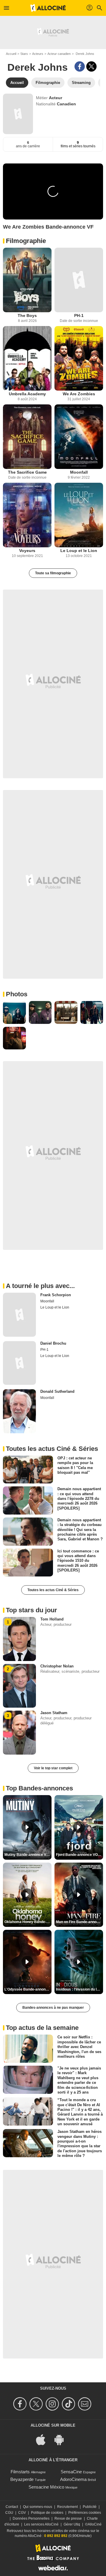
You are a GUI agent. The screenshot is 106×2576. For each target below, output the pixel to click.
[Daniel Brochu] (19, 1363)
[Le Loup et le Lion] (79, 515)
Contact (12, 2507)
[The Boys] (27, 280)
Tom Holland (52, 1619)
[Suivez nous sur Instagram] (53, 2404)
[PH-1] (79, 280)
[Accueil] (48, 8)
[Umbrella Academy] (27, 358)
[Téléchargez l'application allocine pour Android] (62, 2439)
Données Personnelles (31, 2518)
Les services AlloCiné (41, 2524)
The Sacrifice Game (27, 472)
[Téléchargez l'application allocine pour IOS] (44, 2439)
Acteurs (38, 54)
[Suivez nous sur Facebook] (21, 2404)
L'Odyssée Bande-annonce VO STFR (28, 1989)
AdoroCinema (73, 2479)
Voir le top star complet (53, 1768)
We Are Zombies (79, 394)
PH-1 (79, 315)
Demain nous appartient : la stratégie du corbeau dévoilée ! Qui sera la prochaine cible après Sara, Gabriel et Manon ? (80, 1530)
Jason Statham (54, 1713)
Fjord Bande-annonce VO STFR (79, 1855)
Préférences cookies (85, 2513)
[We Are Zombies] (79, 358)
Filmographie (26, 241)
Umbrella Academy (27, 394)
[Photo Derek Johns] (14, 1012)
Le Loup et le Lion (79, 551)
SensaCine (71, 2472)
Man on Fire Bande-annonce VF (79, 1922)
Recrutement (67, 2507)
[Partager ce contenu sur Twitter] (91, 66)
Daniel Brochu (53, 1343)
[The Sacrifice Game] (27, 437)
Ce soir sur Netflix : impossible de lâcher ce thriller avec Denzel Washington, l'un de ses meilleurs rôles (79, 2047)
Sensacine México (46, 2487)
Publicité (90, 2507)
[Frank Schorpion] (19, 1315)
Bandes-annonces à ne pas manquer (53, 2008)
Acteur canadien (59, 54)
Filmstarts (20, 2472)
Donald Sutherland (57, 1391)
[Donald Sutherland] (19, 1411)
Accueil (11, 54)
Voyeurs (27, 551)
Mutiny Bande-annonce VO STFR (28, 1855)
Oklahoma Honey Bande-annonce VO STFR (28, 1922)
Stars (24, 54)
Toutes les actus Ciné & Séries (53, 1590)
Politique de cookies (47, 2513)
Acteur (56, 98)
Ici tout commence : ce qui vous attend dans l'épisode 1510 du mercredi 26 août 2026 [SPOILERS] (78, 1560)
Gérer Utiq (72, 2524)
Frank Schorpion (56, 1295)
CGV (22, 2513)
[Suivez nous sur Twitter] (37, 2404)
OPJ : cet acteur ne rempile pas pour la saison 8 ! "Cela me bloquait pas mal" (75, 1465)
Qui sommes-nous (38, 2507)
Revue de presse (68, 2518)
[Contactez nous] (86, 2404)
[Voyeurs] (27, 515)
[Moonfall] (79, 437)
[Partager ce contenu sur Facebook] (80, 66)
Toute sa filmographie (53, 573)
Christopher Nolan (57, 1666)
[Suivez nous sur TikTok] (69, 2404)
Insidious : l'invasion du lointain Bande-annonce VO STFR (79, 1989)
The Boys (27, 315)
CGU (9, 2513)
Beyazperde (22, 2479)
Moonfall (79, 472)
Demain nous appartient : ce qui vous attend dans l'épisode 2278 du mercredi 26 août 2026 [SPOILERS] (79, 1498)
